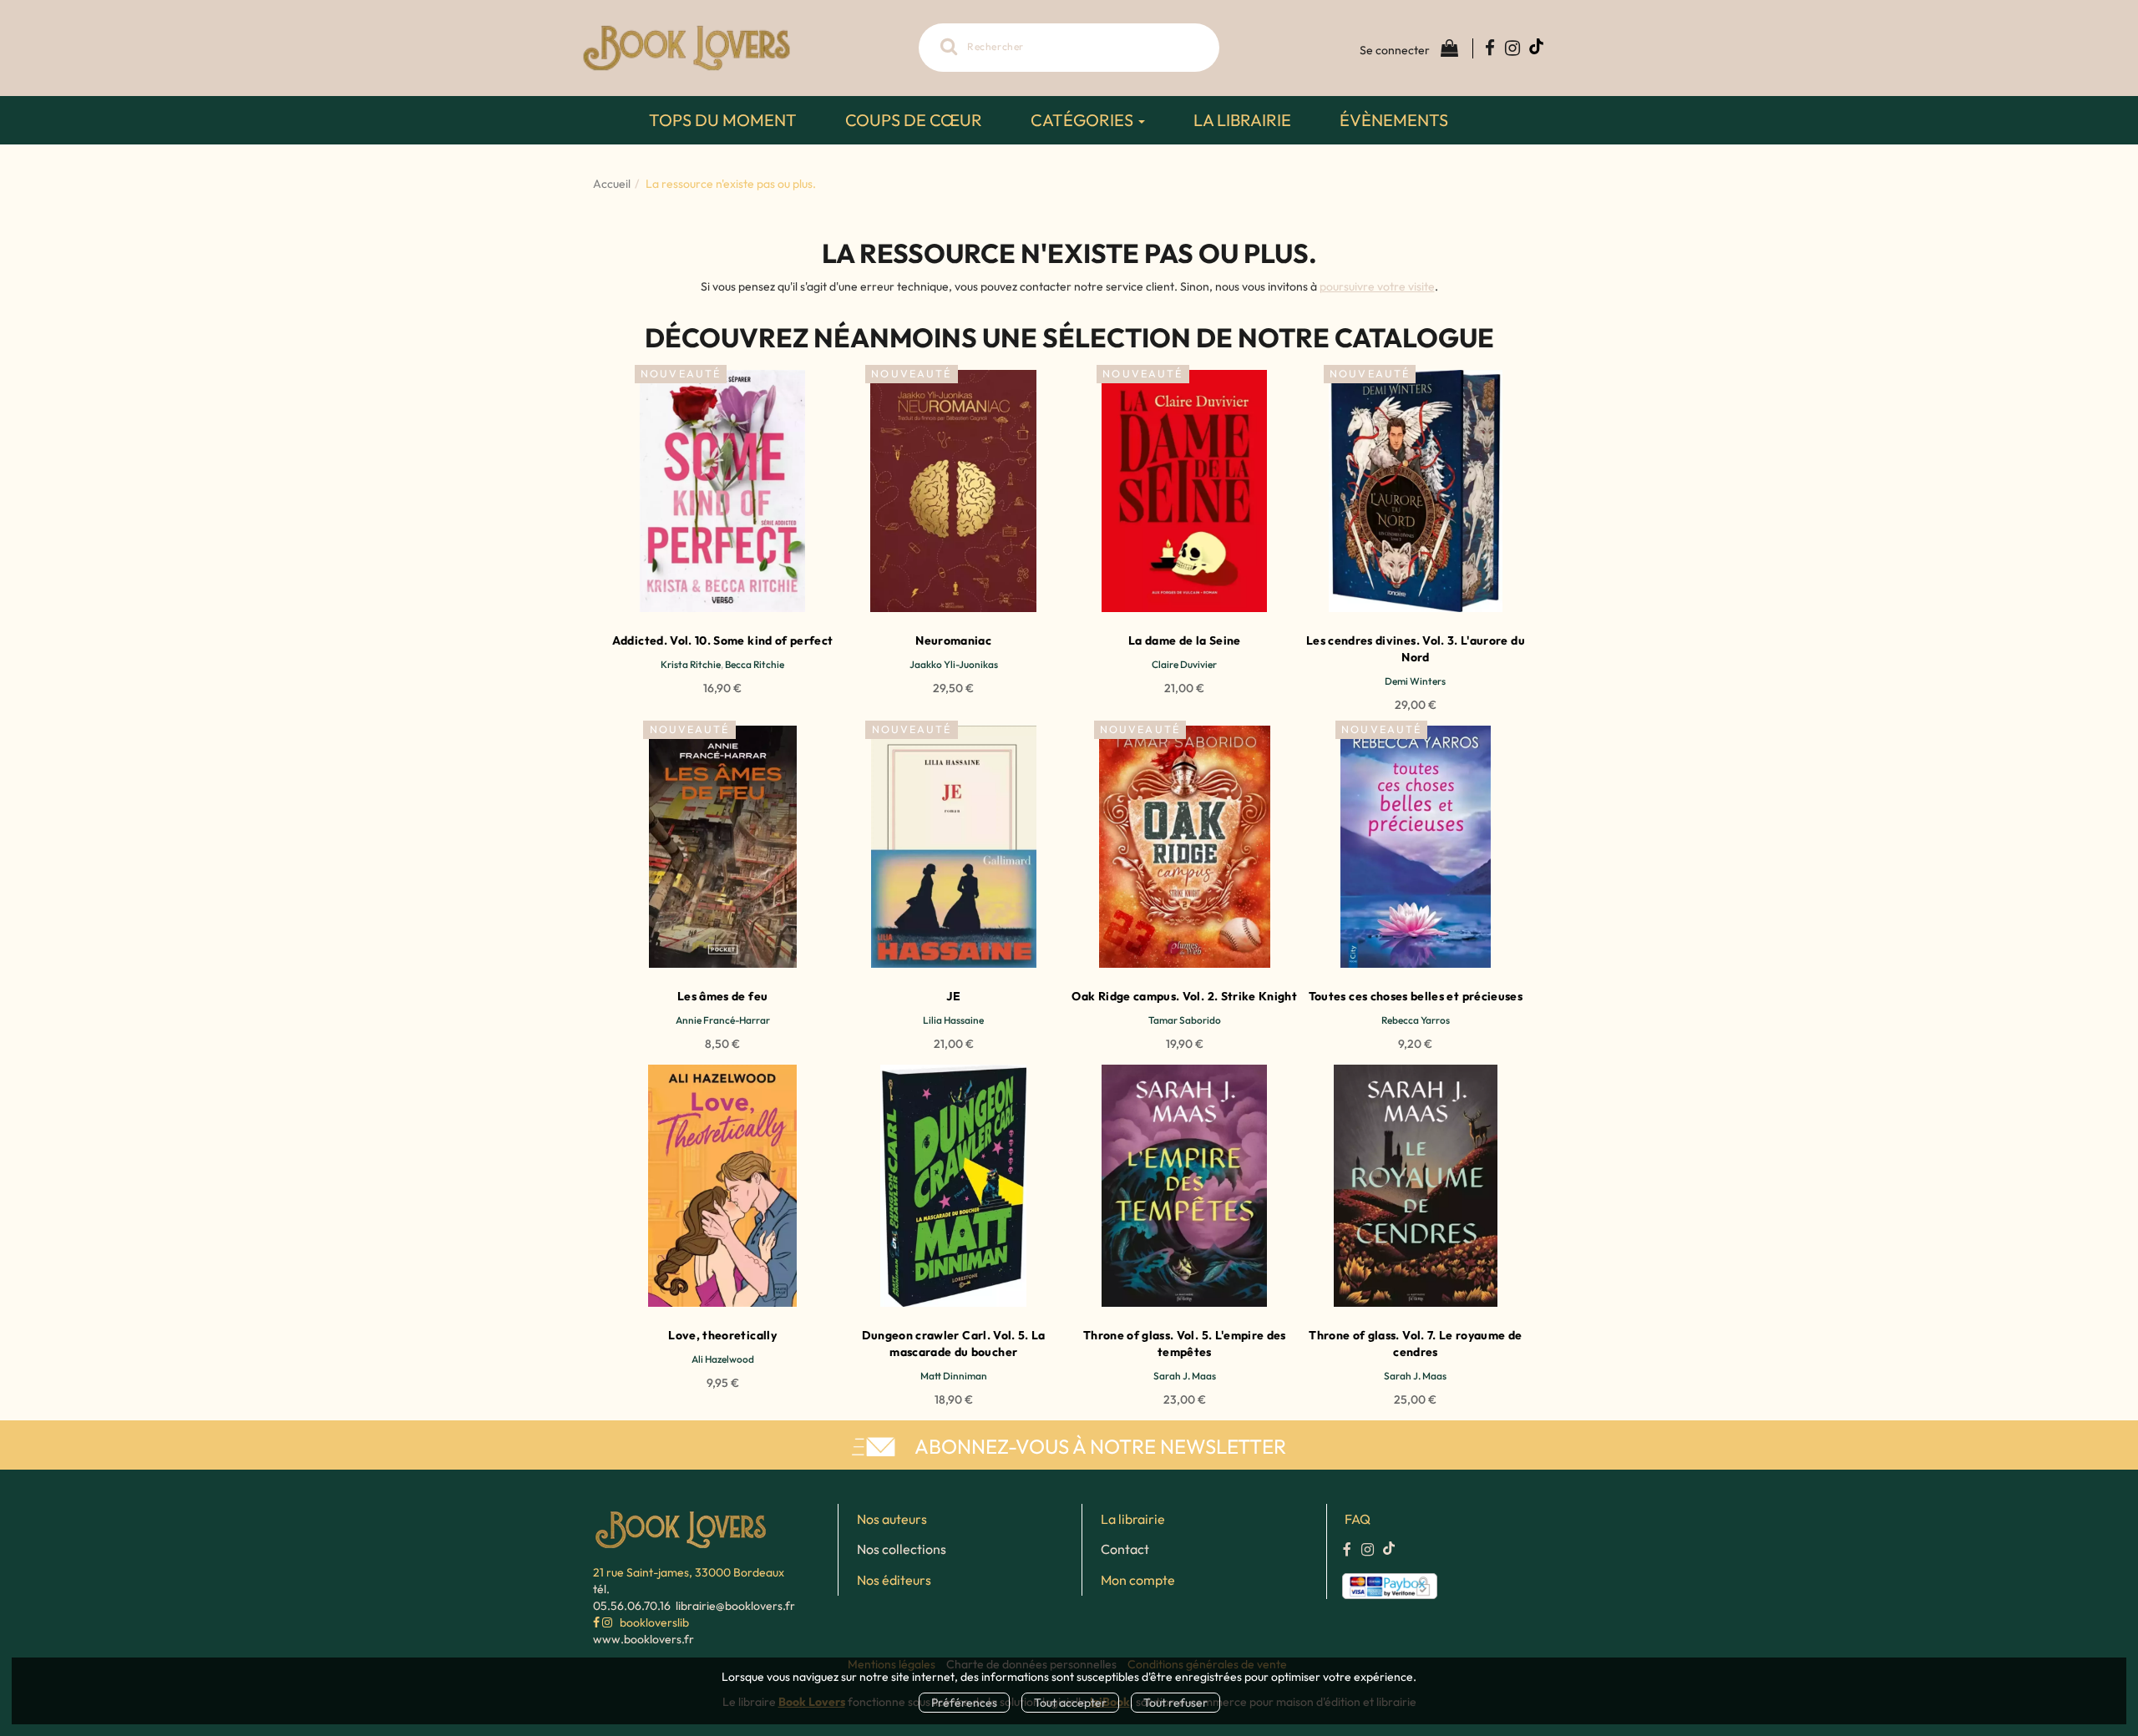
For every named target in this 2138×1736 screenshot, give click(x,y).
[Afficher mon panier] (1446, 48)
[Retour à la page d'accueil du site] (743, 48)
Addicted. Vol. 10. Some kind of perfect (723, 640)
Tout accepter (1070, 1703)
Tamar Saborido (1185, 1020)
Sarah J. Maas (1185, 1376)
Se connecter (1395, 50)
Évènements (1394, 120)
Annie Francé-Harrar (723, 1020)
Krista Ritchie (691, 664)
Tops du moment (723, 120)
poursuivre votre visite (1377, 286)
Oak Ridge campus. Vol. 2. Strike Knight (1184, 996)
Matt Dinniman (954, 1376)
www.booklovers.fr (643, 1639)
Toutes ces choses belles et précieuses (1416, 996)
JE (953, 996)
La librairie (1242, 120)
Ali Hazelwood (723, 1359)
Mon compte (1138, 1580)
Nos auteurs (892, 1519)
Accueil (612, 184)
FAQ (1358, 1519)
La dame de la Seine (1185, 640)
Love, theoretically (722, 1335)
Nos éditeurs (894, 1580)
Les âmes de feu (722, 996)
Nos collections (902, 1549)
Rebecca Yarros (1416, 1020)
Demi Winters (1415, 681)
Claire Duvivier (1184, 664)
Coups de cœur (914, 120)
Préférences (964, 1703)
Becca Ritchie (755, 664)
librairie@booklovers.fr (735, 1606)
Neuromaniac (953, 640)
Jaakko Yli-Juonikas (954, 664)
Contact (1125, 1549)
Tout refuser (1175, 1703)
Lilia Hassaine (953, 1020)
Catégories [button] (1084, 120)
